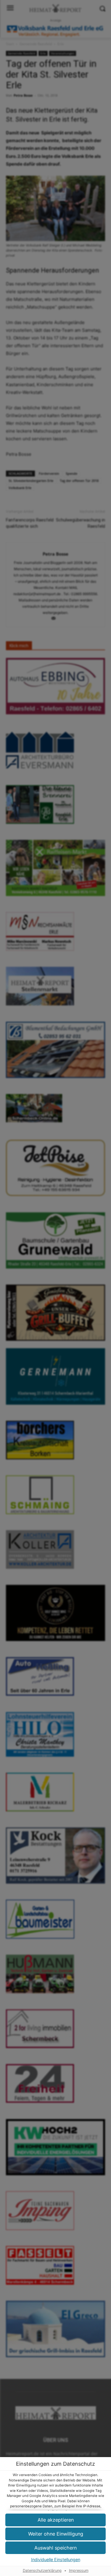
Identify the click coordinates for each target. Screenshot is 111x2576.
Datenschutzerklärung (42, 2571)
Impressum (79, 2571)
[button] (55, 2520)
